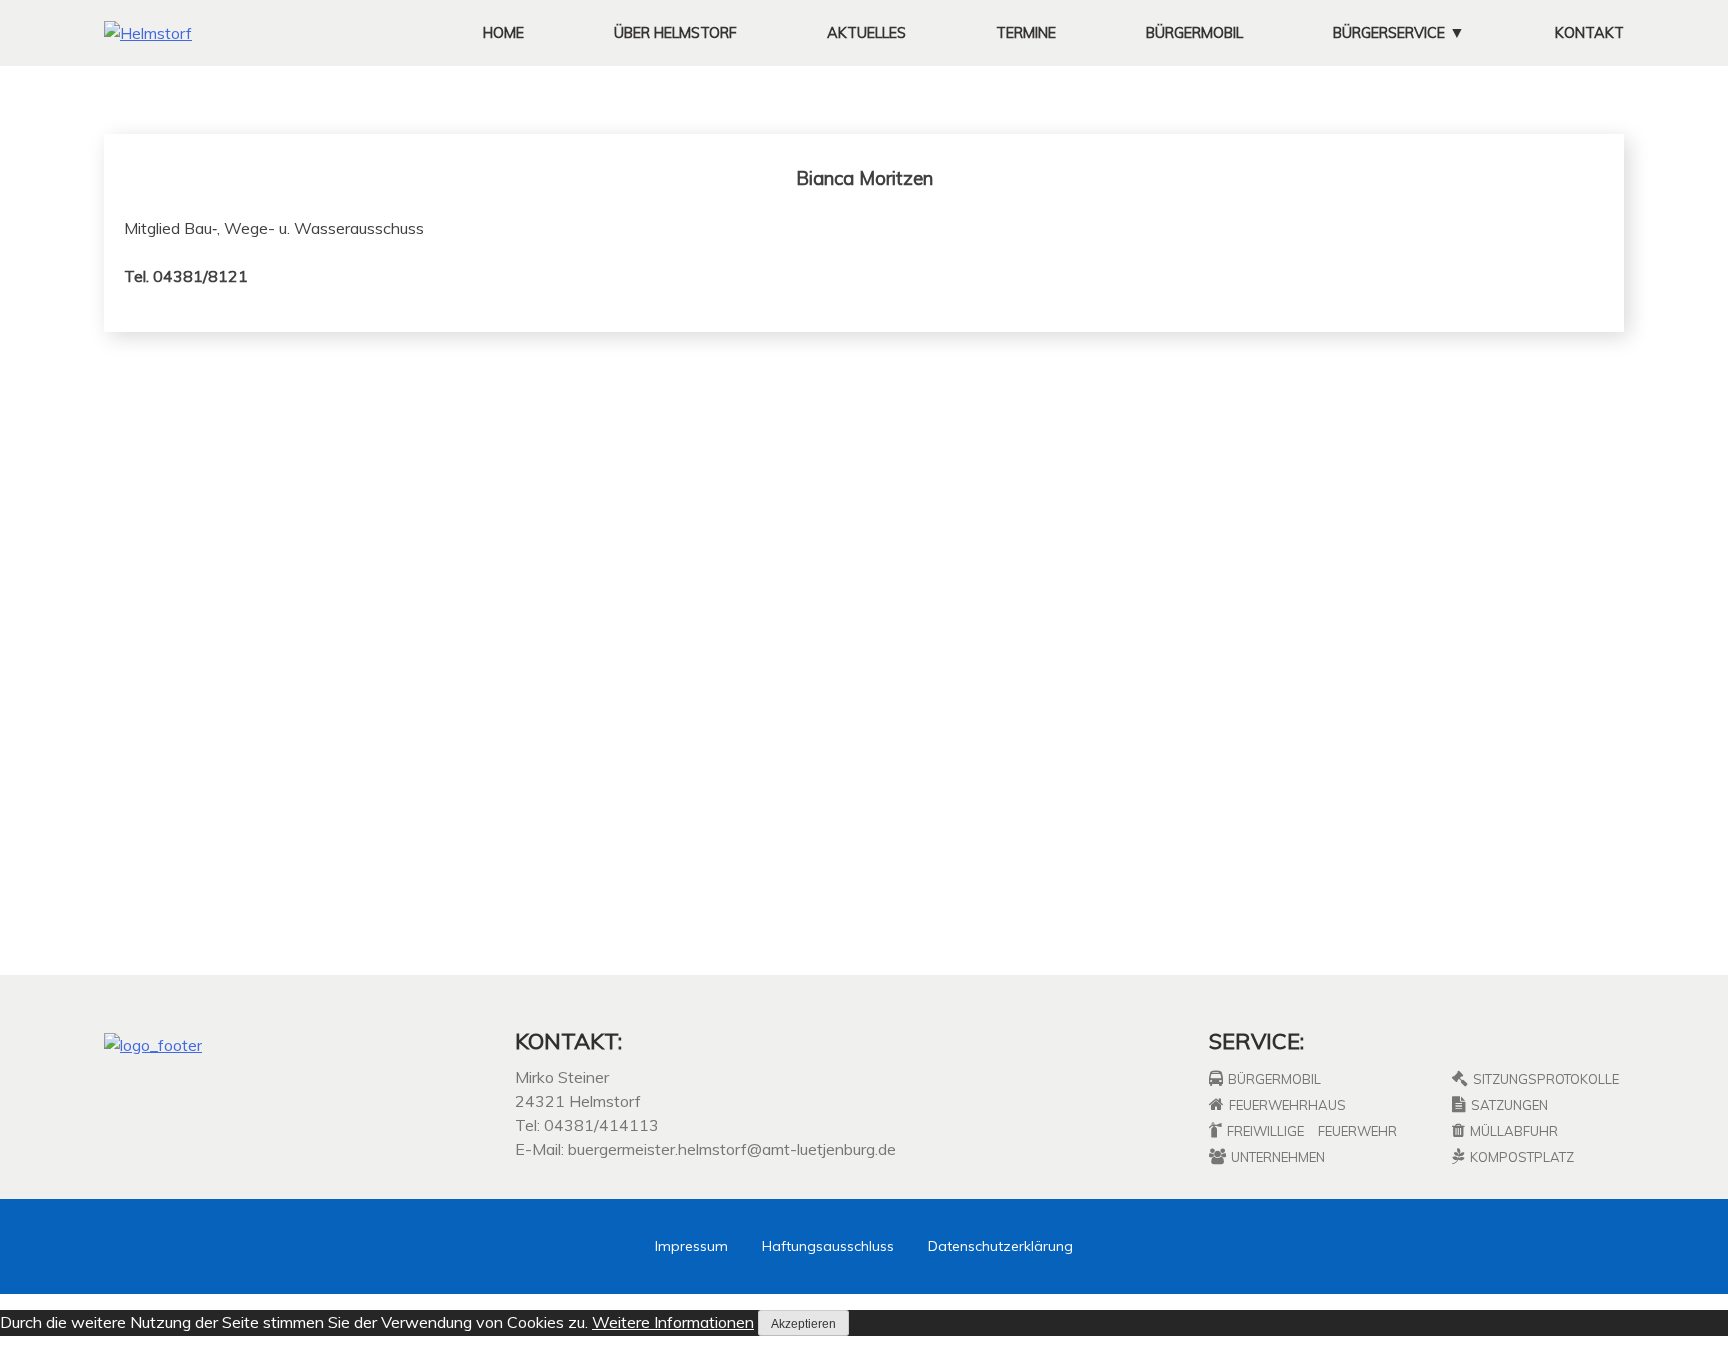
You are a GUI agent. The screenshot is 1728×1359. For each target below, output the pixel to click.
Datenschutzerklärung (1000, 1246)
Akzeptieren (803, 1324)
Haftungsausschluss (828, 1246)
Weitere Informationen (673, 1322)
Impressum (691, 1246)
